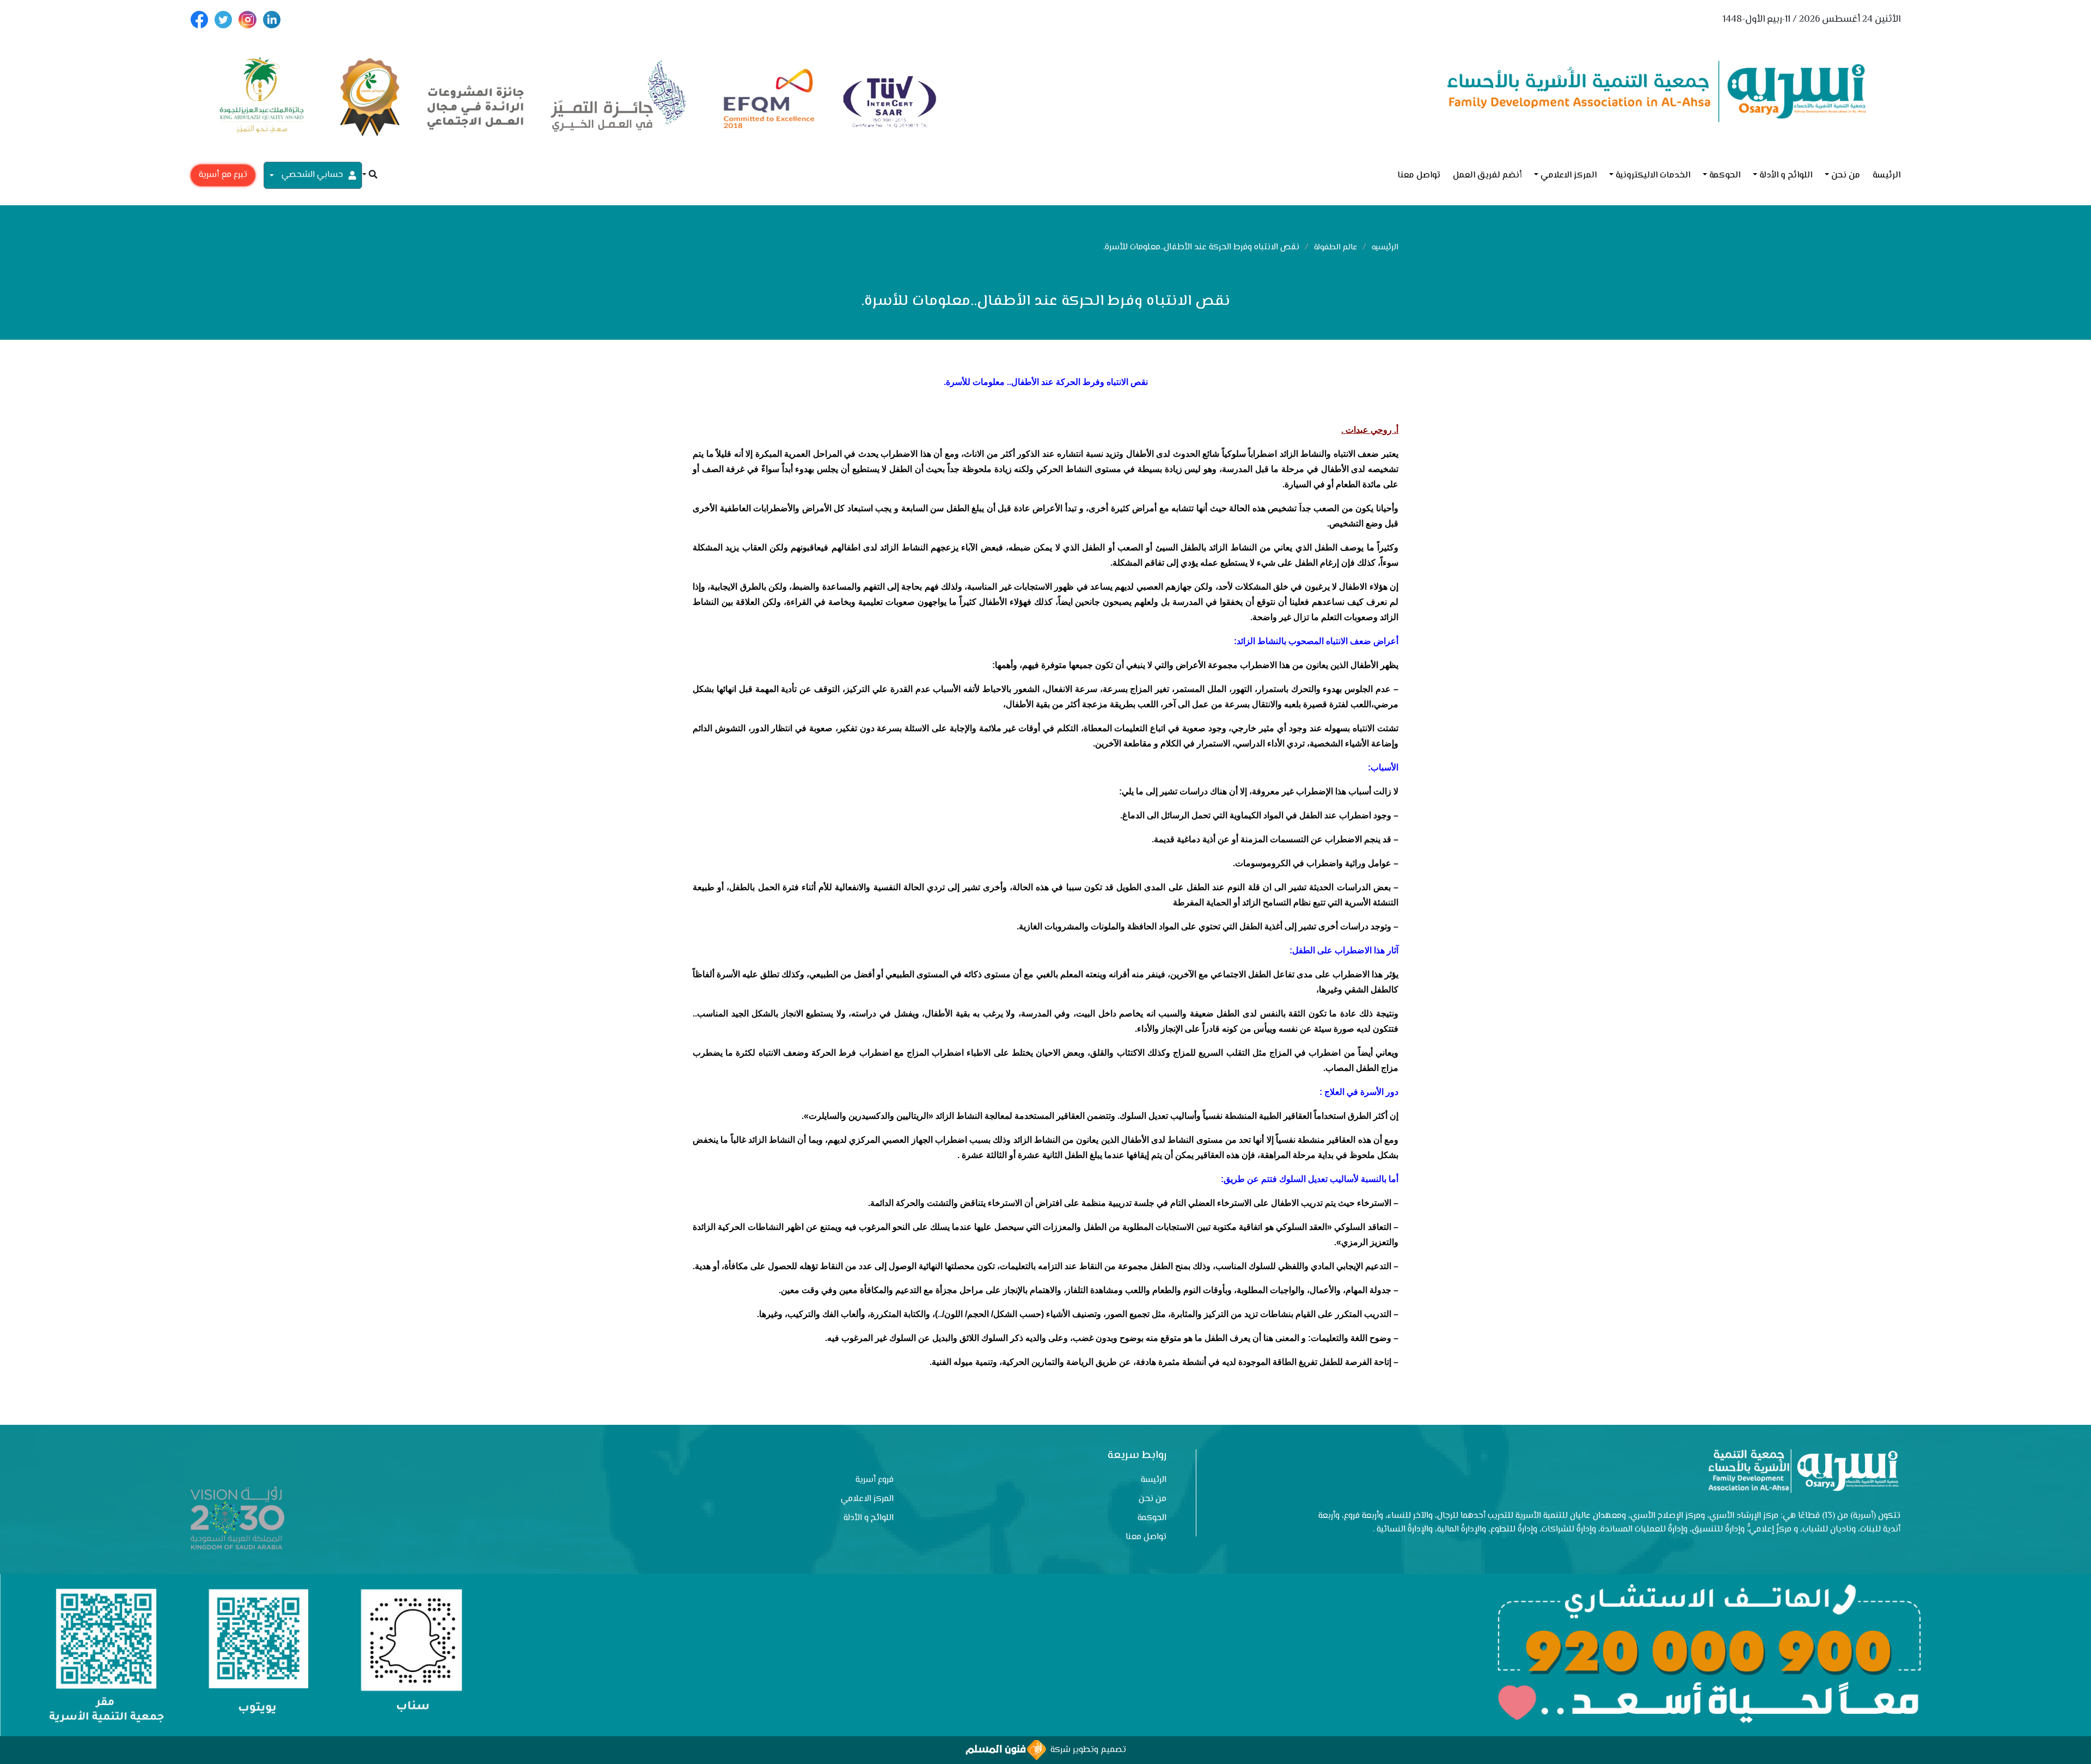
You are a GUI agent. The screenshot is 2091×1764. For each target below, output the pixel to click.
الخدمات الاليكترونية (1653, 176)
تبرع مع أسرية (223, 175)
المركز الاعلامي (1569, 176)
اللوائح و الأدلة (1786, 176)
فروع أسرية (875, 1480)
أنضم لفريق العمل (1487, 176)
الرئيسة (1887, 176)
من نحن (1846, 176)
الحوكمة (1725, 176)
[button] (370, 176)
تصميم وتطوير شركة (1086, 1750)
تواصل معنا (1419, 176)
